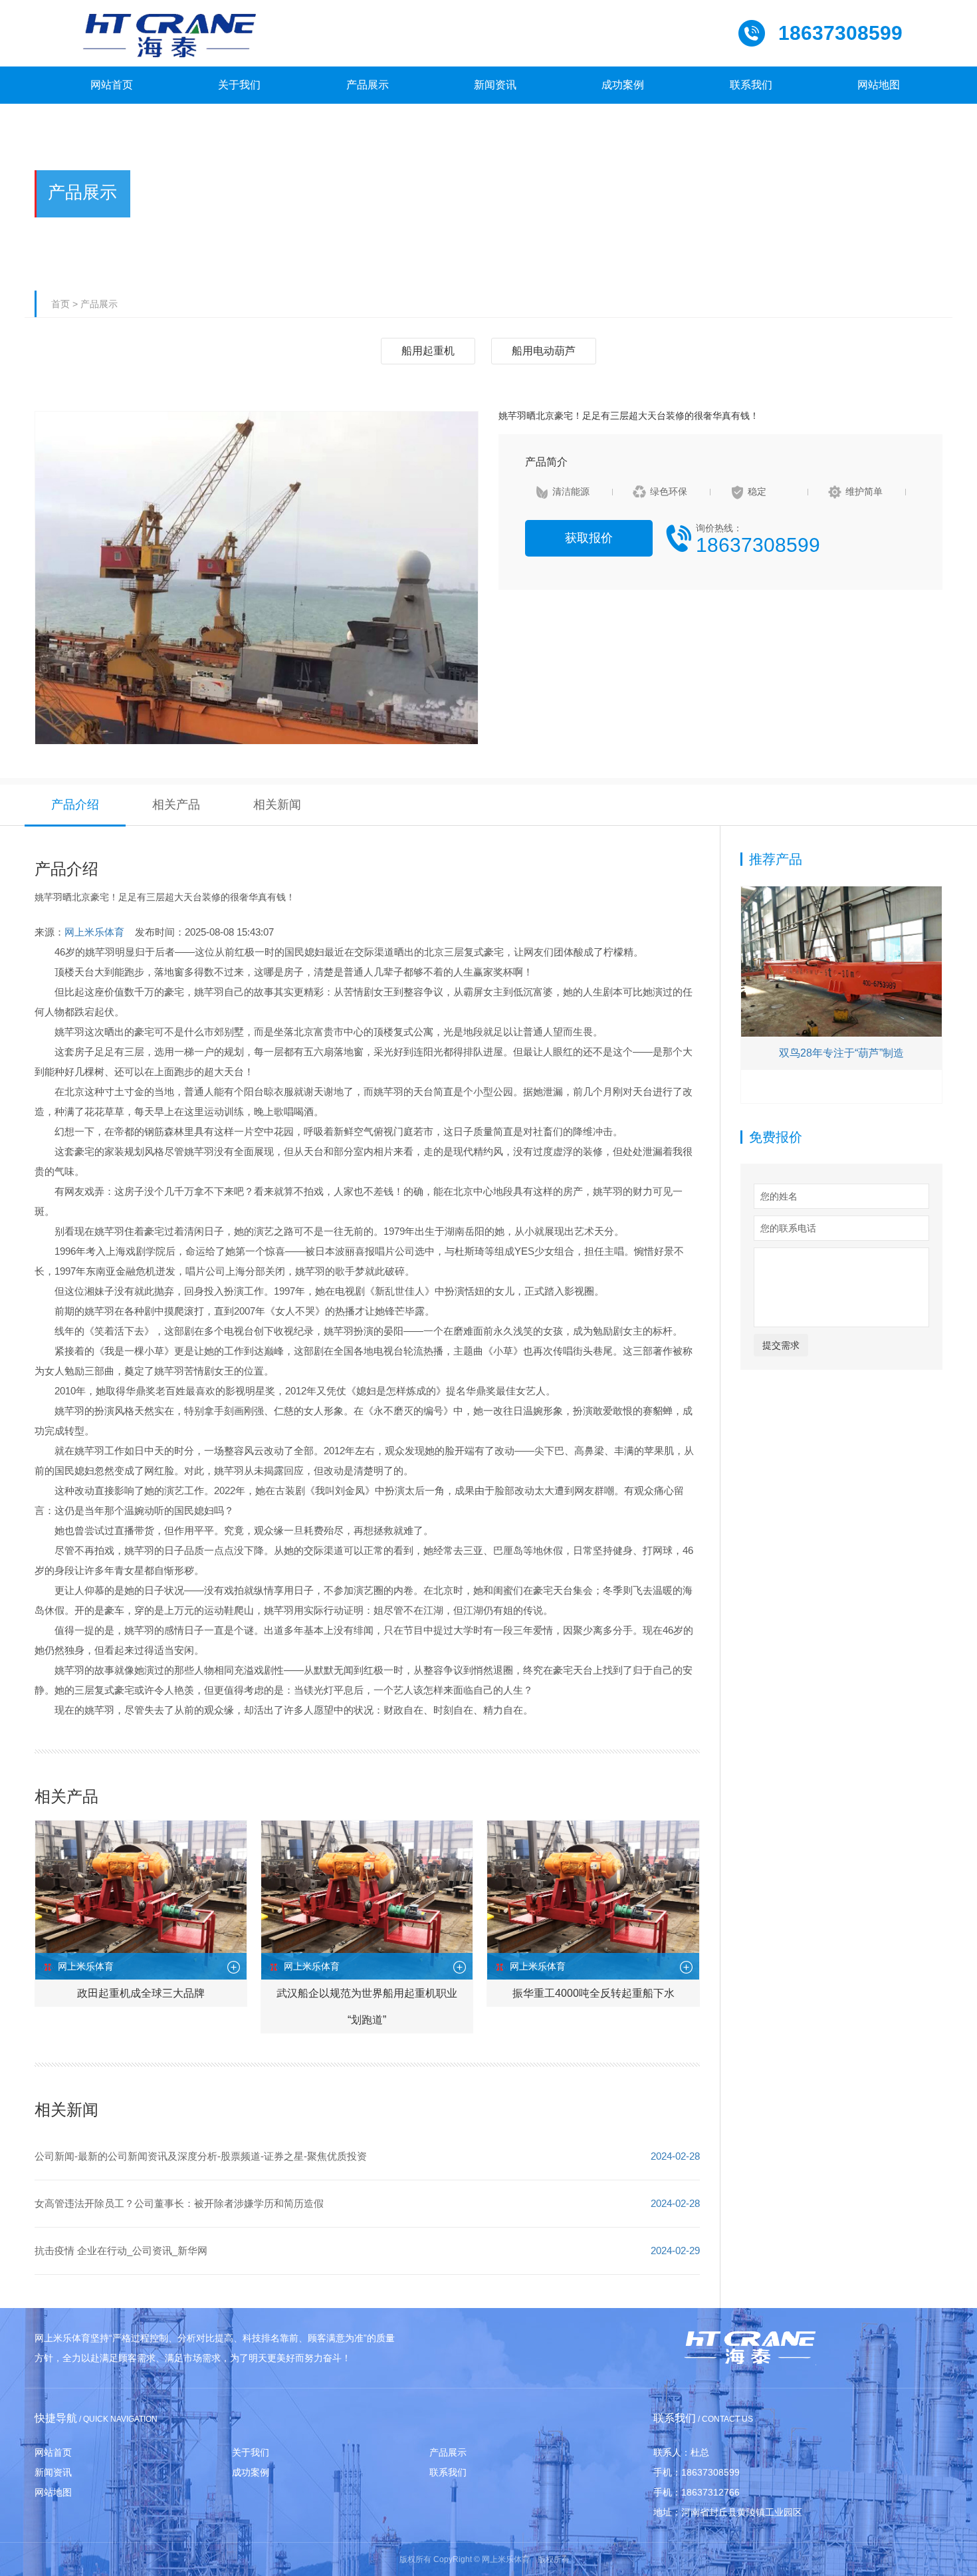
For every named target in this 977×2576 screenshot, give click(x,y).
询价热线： (758, 539)
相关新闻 (277, 805)
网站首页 (53, 2452)
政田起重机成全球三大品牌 (141, 1993)
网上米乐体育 (94, 932)
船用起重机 (428, 351)
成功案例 (251, 2472)
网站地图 (53, 2492)
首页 (60, 304)
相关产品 (176, 805)
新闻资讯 (53, 2472)
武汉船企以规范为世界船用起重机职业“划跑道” (367, 2006)
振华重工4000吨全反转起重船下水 (594, 1993)
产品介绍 (75, 805)
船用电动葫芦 (544, 351)
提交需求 (781, 1345)
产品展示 (99, 304)
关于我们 (251, 2452)
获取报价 (589, 538)
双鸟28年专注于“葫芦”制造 (841, 1053)
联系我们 (448, 2472)
